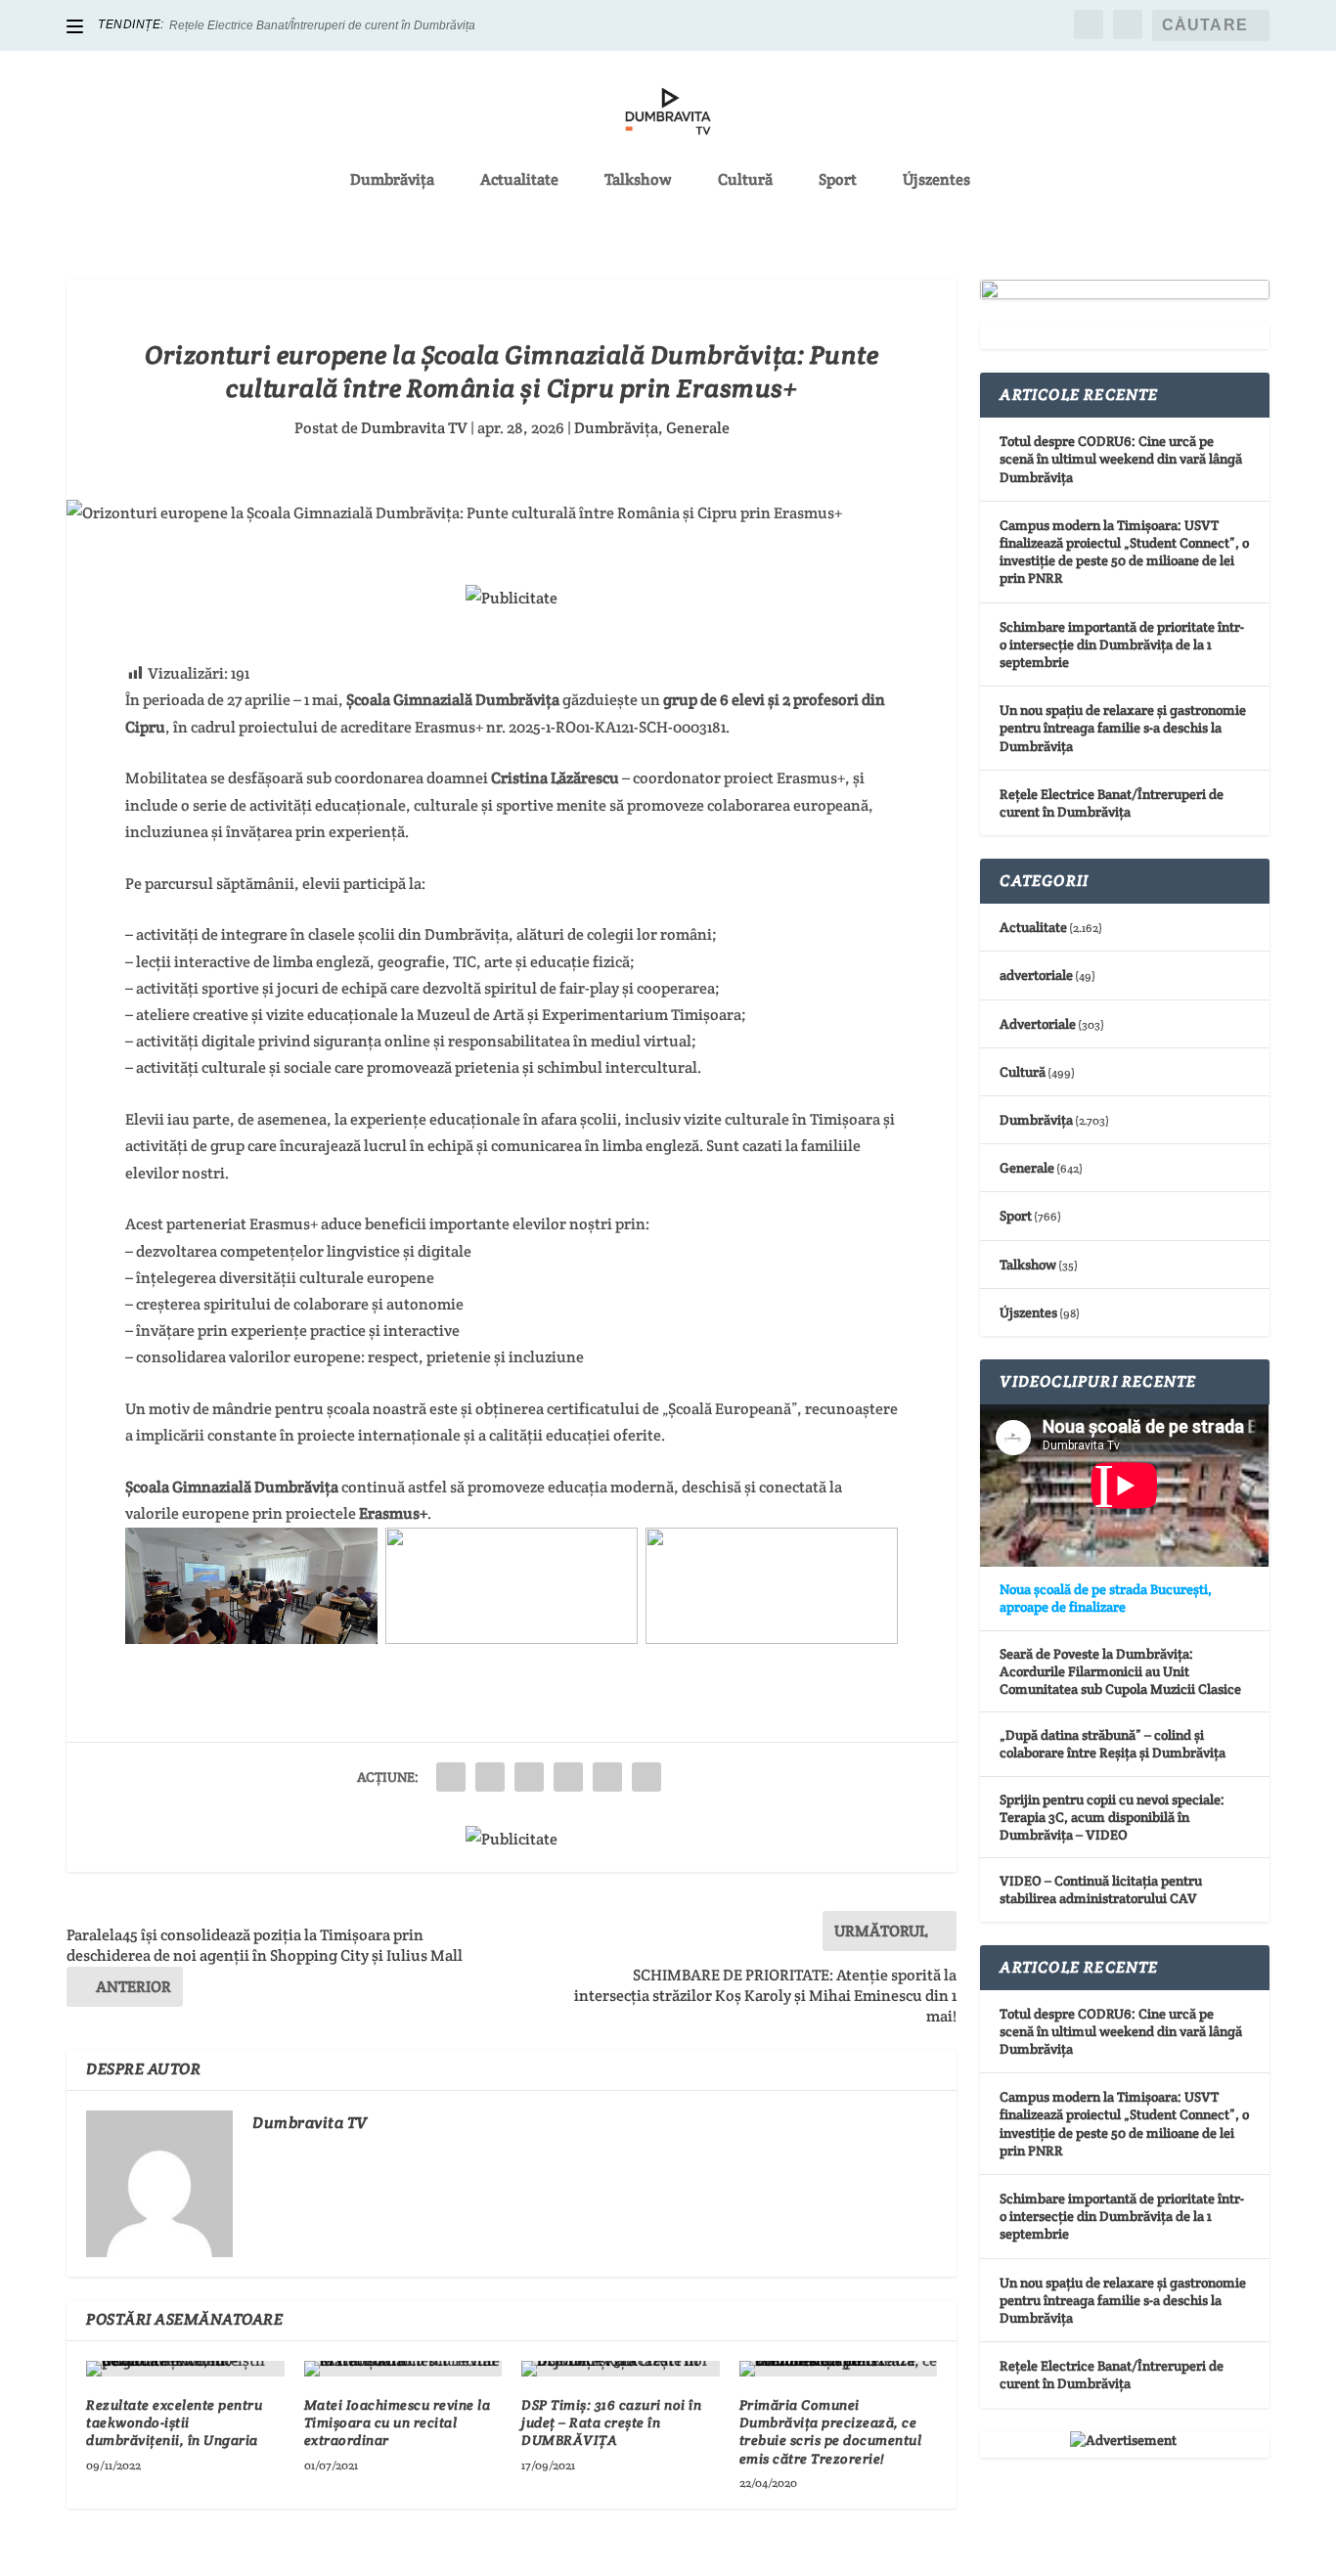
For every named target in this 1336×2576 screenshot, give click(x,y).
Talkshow (638, 181)
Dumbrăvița (392, 181)
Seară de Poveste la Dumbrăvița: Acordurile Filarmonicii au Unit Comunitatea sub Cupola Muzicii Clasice (1120, 1671)
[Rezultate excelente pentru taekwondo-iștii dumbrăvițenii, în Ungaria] (185, 2369)
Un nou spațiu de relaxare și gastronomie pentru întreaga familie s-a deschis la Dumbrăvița (1123, 728)
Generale (698, 428)
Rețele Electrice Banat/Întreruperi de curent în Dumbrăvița (322, 25)
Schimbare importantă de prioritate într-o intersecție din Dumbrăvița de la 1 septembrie (1122, 644)
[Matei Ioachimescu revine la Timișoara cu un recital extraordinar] (403, 2369)
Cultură (745, 181)
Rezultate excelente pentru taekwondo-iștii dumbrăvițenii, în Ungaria (174, 2422)
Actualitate (519, 181)
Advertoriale (1038, 1024)
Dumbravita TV (414, 428)
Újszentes (936, 181)
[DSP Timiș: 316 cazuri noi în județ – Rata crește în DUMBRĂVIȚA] (621, 2369)
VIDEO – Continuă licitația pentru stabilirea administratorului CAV (1101, 1889)
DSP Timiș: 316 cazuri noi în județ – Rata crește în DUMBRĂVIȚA (611, 2422)
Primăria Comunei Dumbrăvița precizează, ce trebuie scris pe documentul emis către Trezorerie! (831, 2432)
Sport (838, 181)
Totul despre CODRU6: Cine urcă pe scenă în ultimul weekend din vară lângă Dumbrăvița (1121, 459)
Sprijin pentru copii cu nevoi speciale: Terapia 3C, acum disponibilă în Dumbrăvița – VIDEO (1112, 1817)
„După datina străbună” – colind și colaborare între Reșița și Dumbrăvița (1113, 1744)
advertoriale (1036, 975)
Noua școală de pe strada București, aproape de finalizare (1106, 1598)
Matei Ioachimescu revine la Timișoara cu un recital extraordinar (398, 2422)
